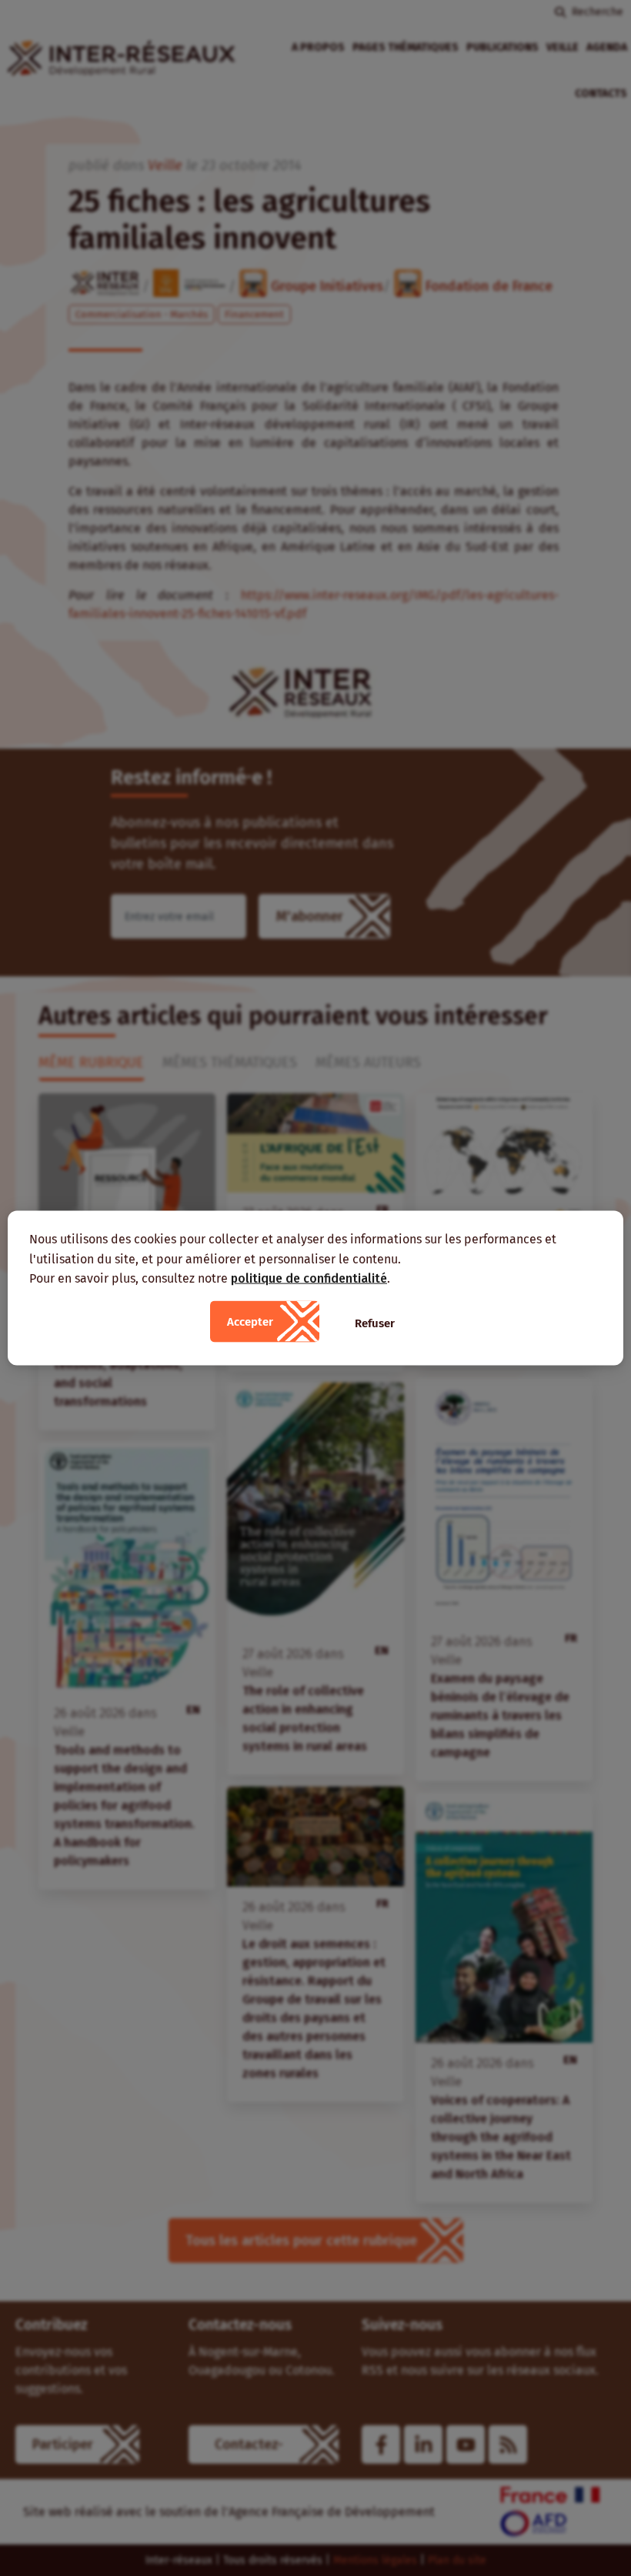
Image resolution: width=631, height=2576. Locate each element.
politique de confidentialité (309, 1278)
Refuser (375, 1323)
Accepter (250, 1321)
